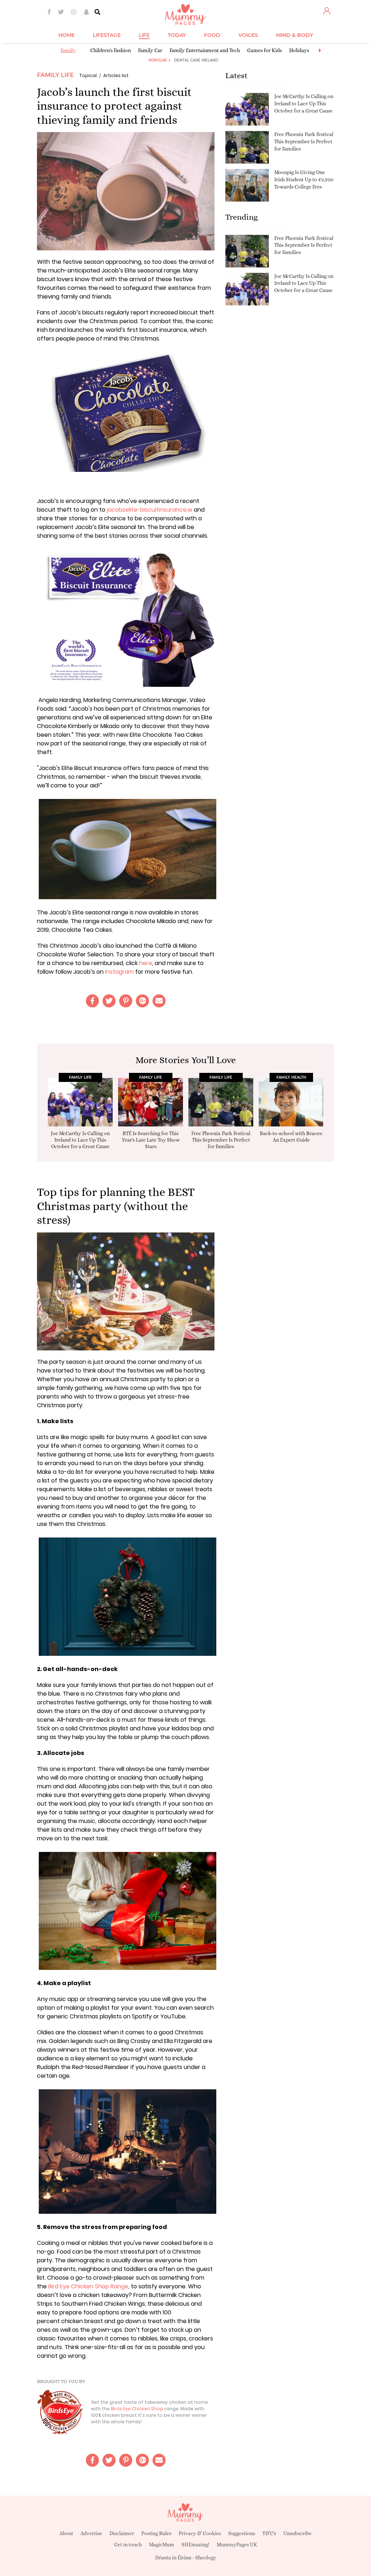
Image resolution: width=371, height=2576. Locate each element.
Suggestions (242, 2533)
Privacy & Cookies (200, 2533)
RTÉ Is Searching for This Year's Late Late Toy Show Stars (151, 1140)
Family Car (150, 50)
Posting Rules (156, 2533)
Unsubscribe (297, 2533)
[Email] (159, 1001)
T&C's (269, 2533)
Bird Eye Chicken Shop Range (88, 2286)
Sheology (206, 2558)
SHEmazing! (195, 2545)
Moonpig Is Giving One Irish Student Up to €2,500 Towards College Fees (304, 179)
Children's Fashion (111, 50)
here (145, 963)
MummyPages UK (237, 2545)
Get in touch (128, 2545)
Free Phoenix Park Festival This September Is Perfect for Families (304, 141)
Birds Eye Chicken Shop (137, 2409)
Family (68, 50)
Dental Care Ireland (196, 60)
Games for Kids (264, 50)
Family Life (55, 75)
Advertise (91, 2533)
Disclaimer (122, 2533)
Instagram (119, 972)
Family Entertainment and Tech (205, 50)
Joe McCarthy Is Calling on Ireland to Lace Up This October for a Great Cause (304, 103)
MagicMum (162, 2545)
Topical (88, 75)
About (66, 2533)
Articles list (116, 75)
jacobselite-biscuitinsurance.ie (150, 510)
